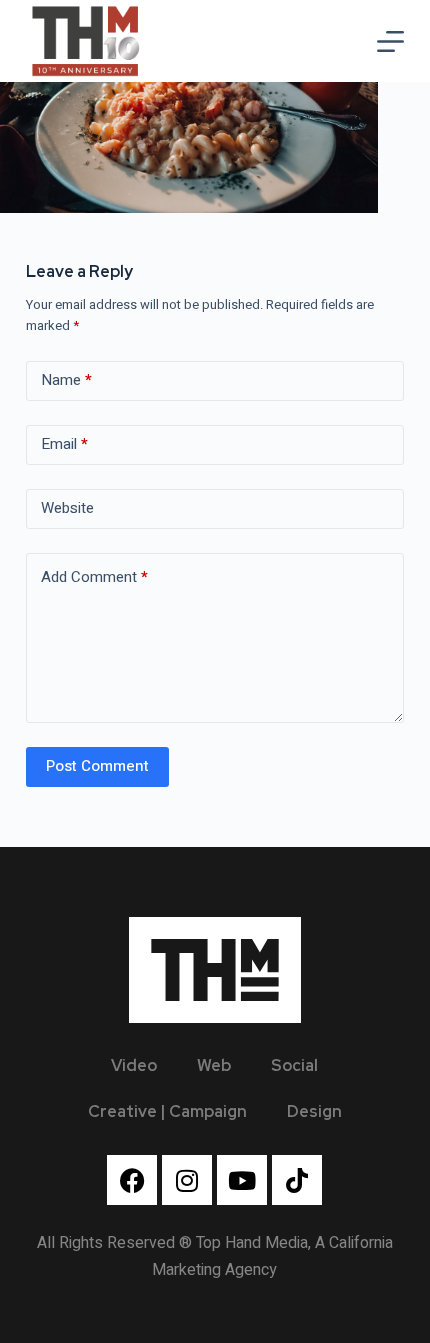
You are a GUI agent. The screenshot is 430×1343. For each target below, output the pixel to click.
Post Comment (97, 766)
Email (64, 444)
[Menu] (390, 41)
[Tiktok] (297, 1180)
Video (134, 1065)
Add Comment (94, 577)
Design (314, 1111)
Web (214, 1065)
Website (67, 508)
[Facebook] (132, 1180)
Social (294, 1065)
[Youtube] (242, 1180)
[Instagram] (187, 1180)
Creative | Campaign (167, 1111)
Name (66, 380)
